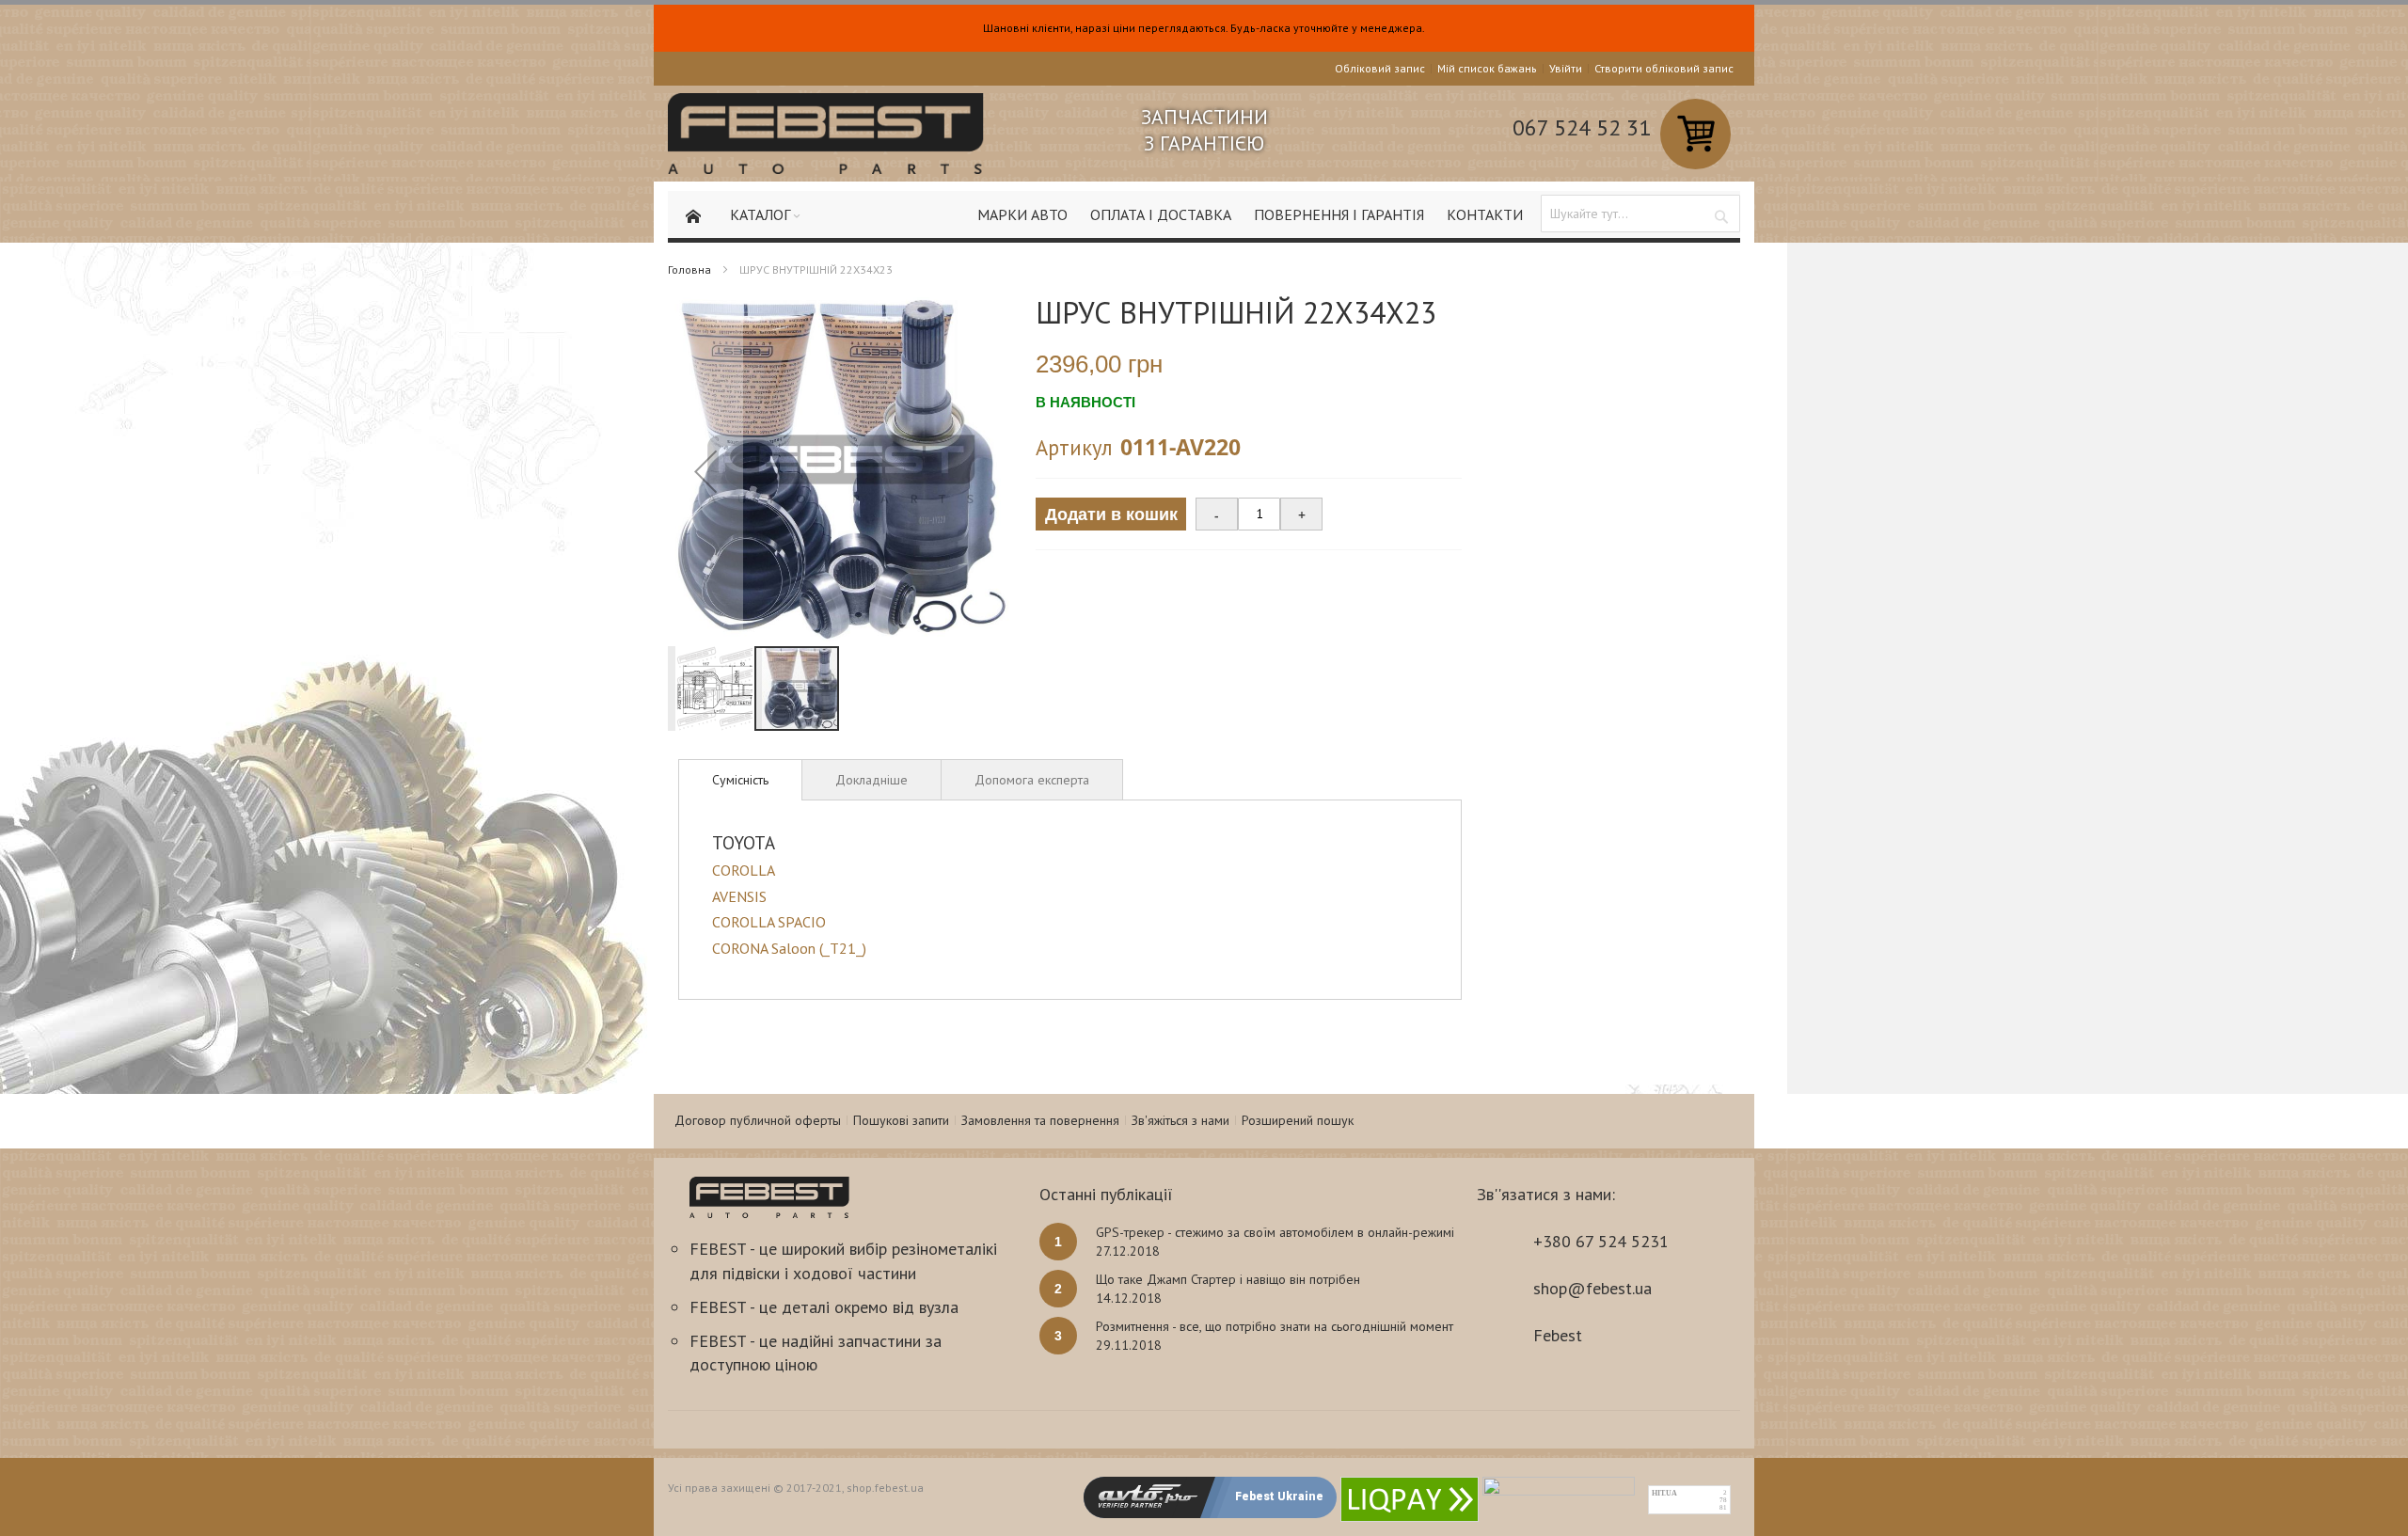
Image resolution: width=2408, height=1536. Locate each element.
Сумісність (740, 780)
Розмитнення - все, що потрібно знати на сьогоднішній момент (1275, 1326)
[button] (705, 471)
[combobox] (1640, 214)
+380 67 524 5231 (1601, 1241)
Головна (689, 269)
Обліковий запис (1380, 68)
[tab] (740, 780)
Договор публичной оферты (758, 1120)
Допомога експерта (1032, 780)
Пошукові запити (901, 1120)
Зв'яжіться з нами (1180, 1120)
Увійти (1566, 68)
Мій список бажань (1487, 68)
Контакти (1485, 214)
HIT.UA (1664, 1493)
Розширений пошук (1298, 1120)
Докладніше (871, 780)
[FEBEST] (826, 134)
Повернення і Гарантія (1339, 214)
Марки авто (1022, 214)
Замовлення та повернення (1040, 1120)
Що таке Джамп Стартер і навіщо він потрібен (1228, 1279)
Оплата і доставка (1161, 214)
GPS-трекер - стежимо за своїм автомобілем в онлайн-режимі (1275, 1232)
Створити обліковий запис (1664, 68)
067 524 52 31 (1582, 127)
